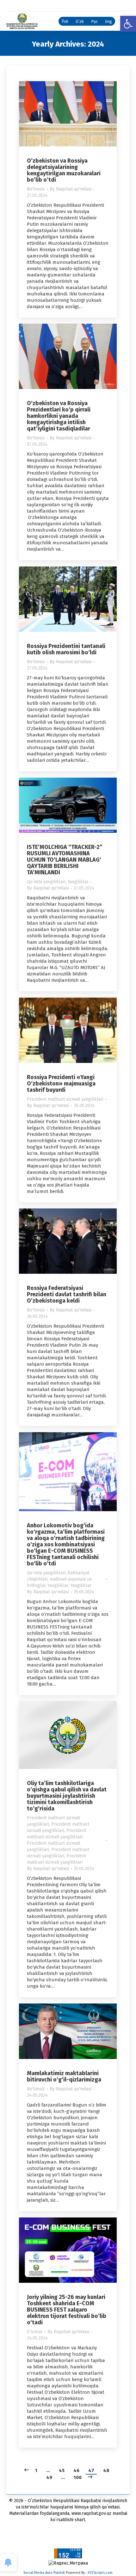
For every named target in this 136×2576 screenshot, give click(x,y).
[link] (128, 24)
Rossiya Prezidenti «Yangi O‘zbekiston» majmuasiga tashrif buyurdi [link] (61, 1084)
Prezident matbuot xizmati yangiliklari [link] (65, 1099)
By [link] (71, 189)
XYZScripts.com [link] (100, 2573)
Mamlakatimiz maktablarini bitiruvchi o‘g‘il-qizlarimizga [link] (64, 2076)
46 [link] (76, 2470)
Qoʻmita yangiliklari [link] (46, 882)
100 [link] (78, 2477)
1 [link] (36, 2470)
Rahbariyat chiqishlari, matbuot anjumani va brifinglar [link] (59, 1579)
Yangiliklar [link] (78, 882)
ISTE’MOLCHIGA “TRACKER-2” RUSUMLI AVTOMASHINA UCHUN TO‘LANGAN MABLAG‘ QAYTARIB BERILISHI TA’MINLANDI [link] (65, 860)
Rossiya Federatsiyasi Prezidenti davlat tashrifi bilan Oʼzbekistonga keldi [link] (67, 1294)
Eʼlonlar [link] (35, 2332)
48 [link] (106, 2470)
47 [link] (91, 2470)
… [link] (48, 2470)
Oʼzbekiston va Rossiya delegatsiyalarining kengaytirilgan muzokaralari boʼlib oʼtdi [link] (64, 170)
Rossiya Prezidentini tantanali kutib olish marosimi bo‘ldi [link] (66, 649)
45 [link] (62, 2470)
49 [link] (49, 2477)
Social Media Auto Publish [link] (44, 2573)
